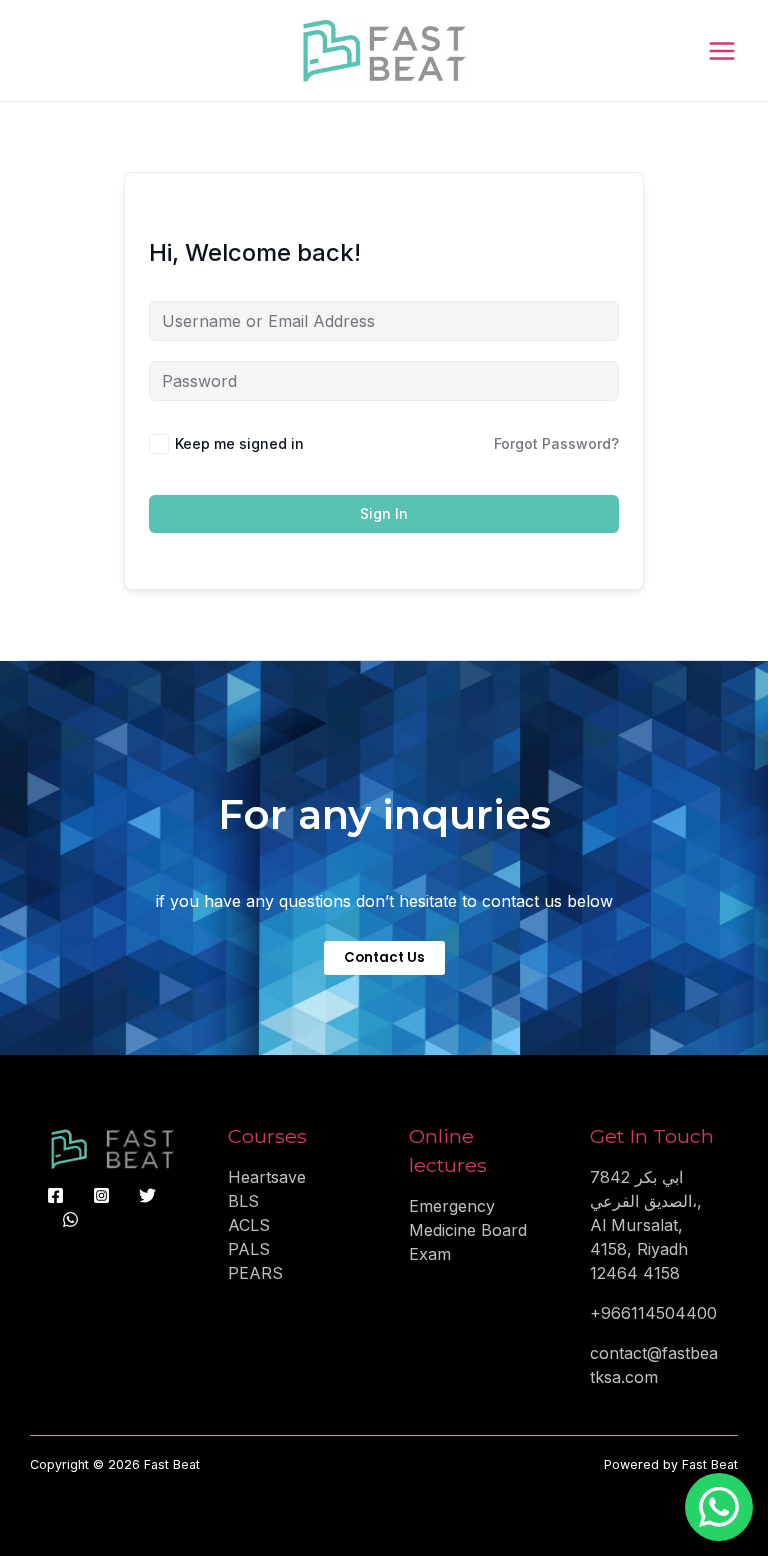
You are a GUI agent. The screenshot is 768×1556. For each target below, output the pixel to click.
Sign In (384, 513)
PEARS (255, 1273)
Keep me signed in (239, 443)
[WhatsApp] (70, 1219)
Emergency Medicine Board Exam (468, 1230)
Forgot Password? (556, 443)
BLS (243, 1201)
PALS (249, 1249)
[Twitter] (147, 1195)
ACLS (249, 1225)
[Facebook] (55, 1195)
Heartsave (267, 1177)
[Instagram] (101, 1195)
